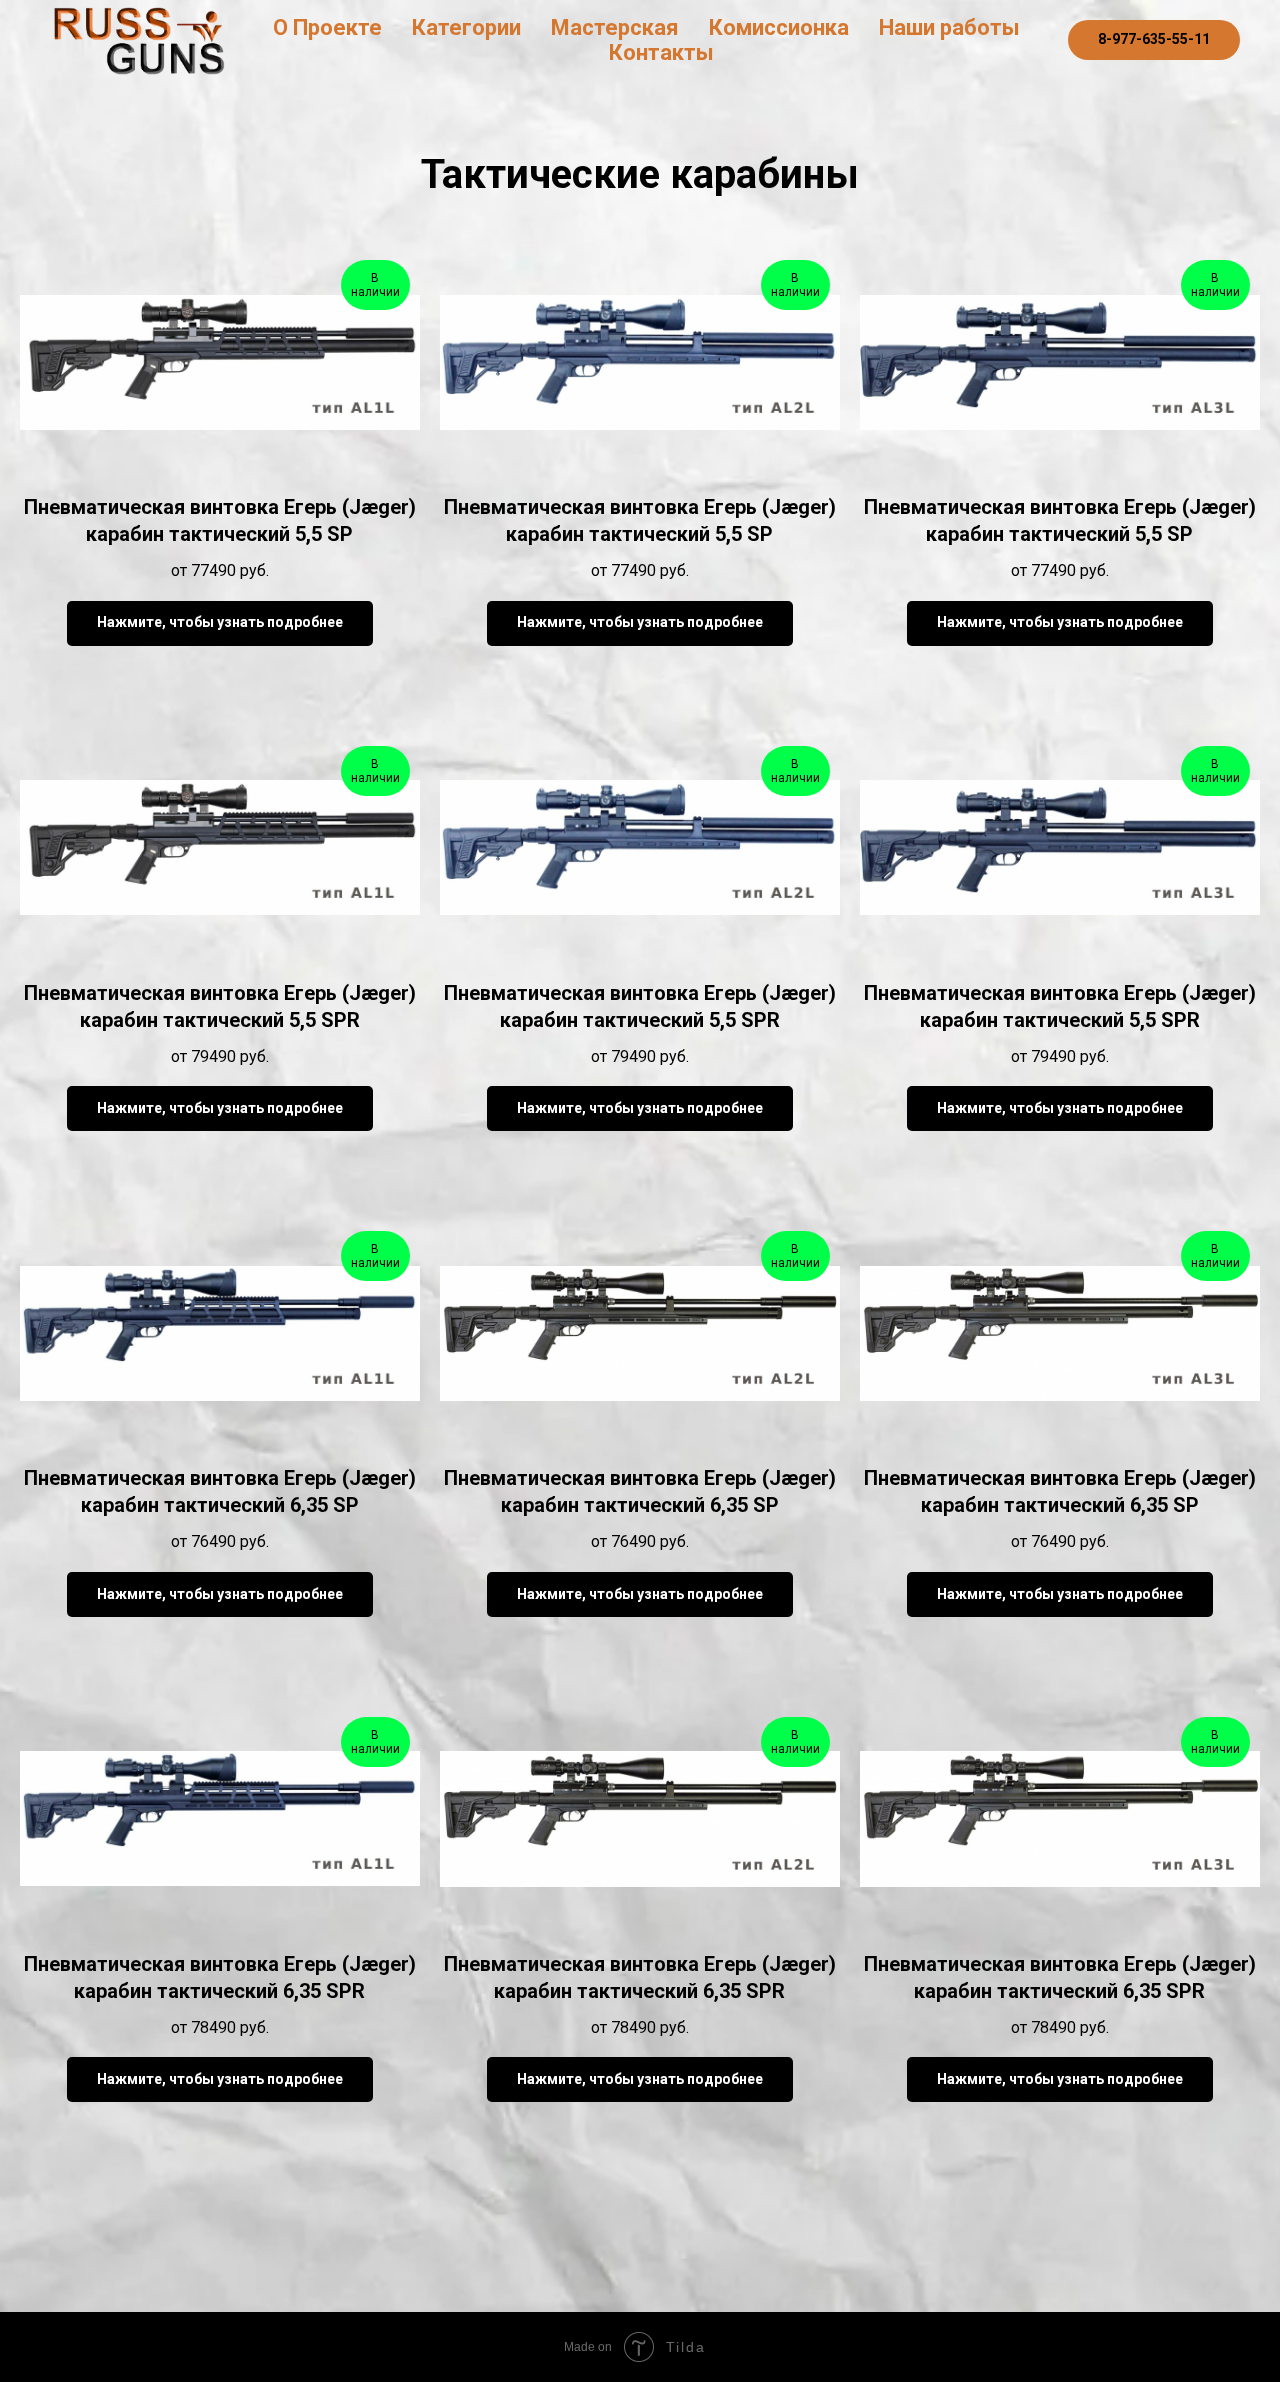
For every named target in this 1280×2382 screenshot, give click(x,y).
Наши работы (949, 27)
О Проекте (327, 27)
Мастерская (615, 27)
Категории (466, 27)
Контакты (661, 52)
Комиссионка (779, 27)
